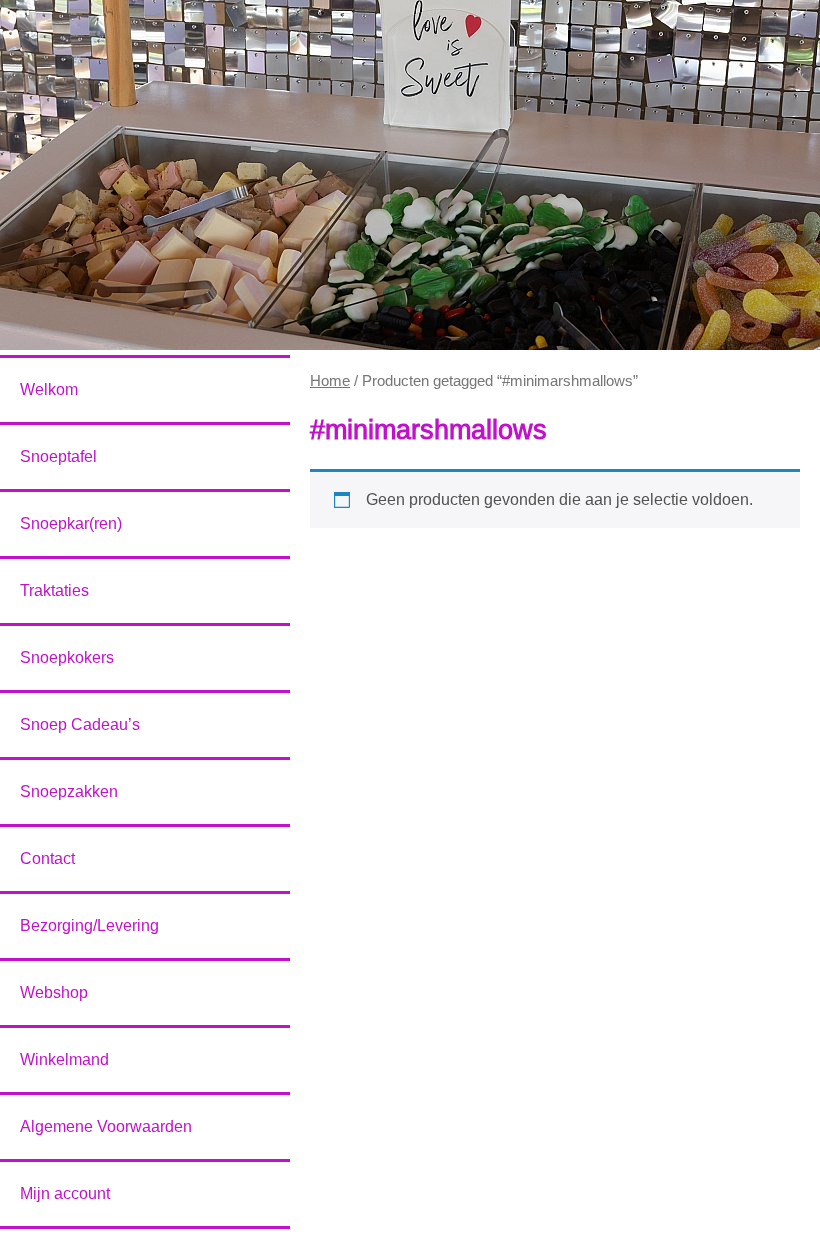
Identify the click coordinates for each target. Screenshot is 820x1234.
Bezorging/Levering (89, 925)
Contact (47, 858)
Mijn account (65, 1193)
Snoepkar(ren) (71, 523)
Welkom (49, 389)
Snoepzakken (69, 791)
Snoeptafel (58, 456)
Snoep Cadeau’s (80, 724)
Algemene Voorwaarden (106, 1126)
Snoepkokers (67, 657)
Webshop (54, 992)
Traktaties (54, 590)
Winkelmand (64, 1059)
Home (330, 381)
